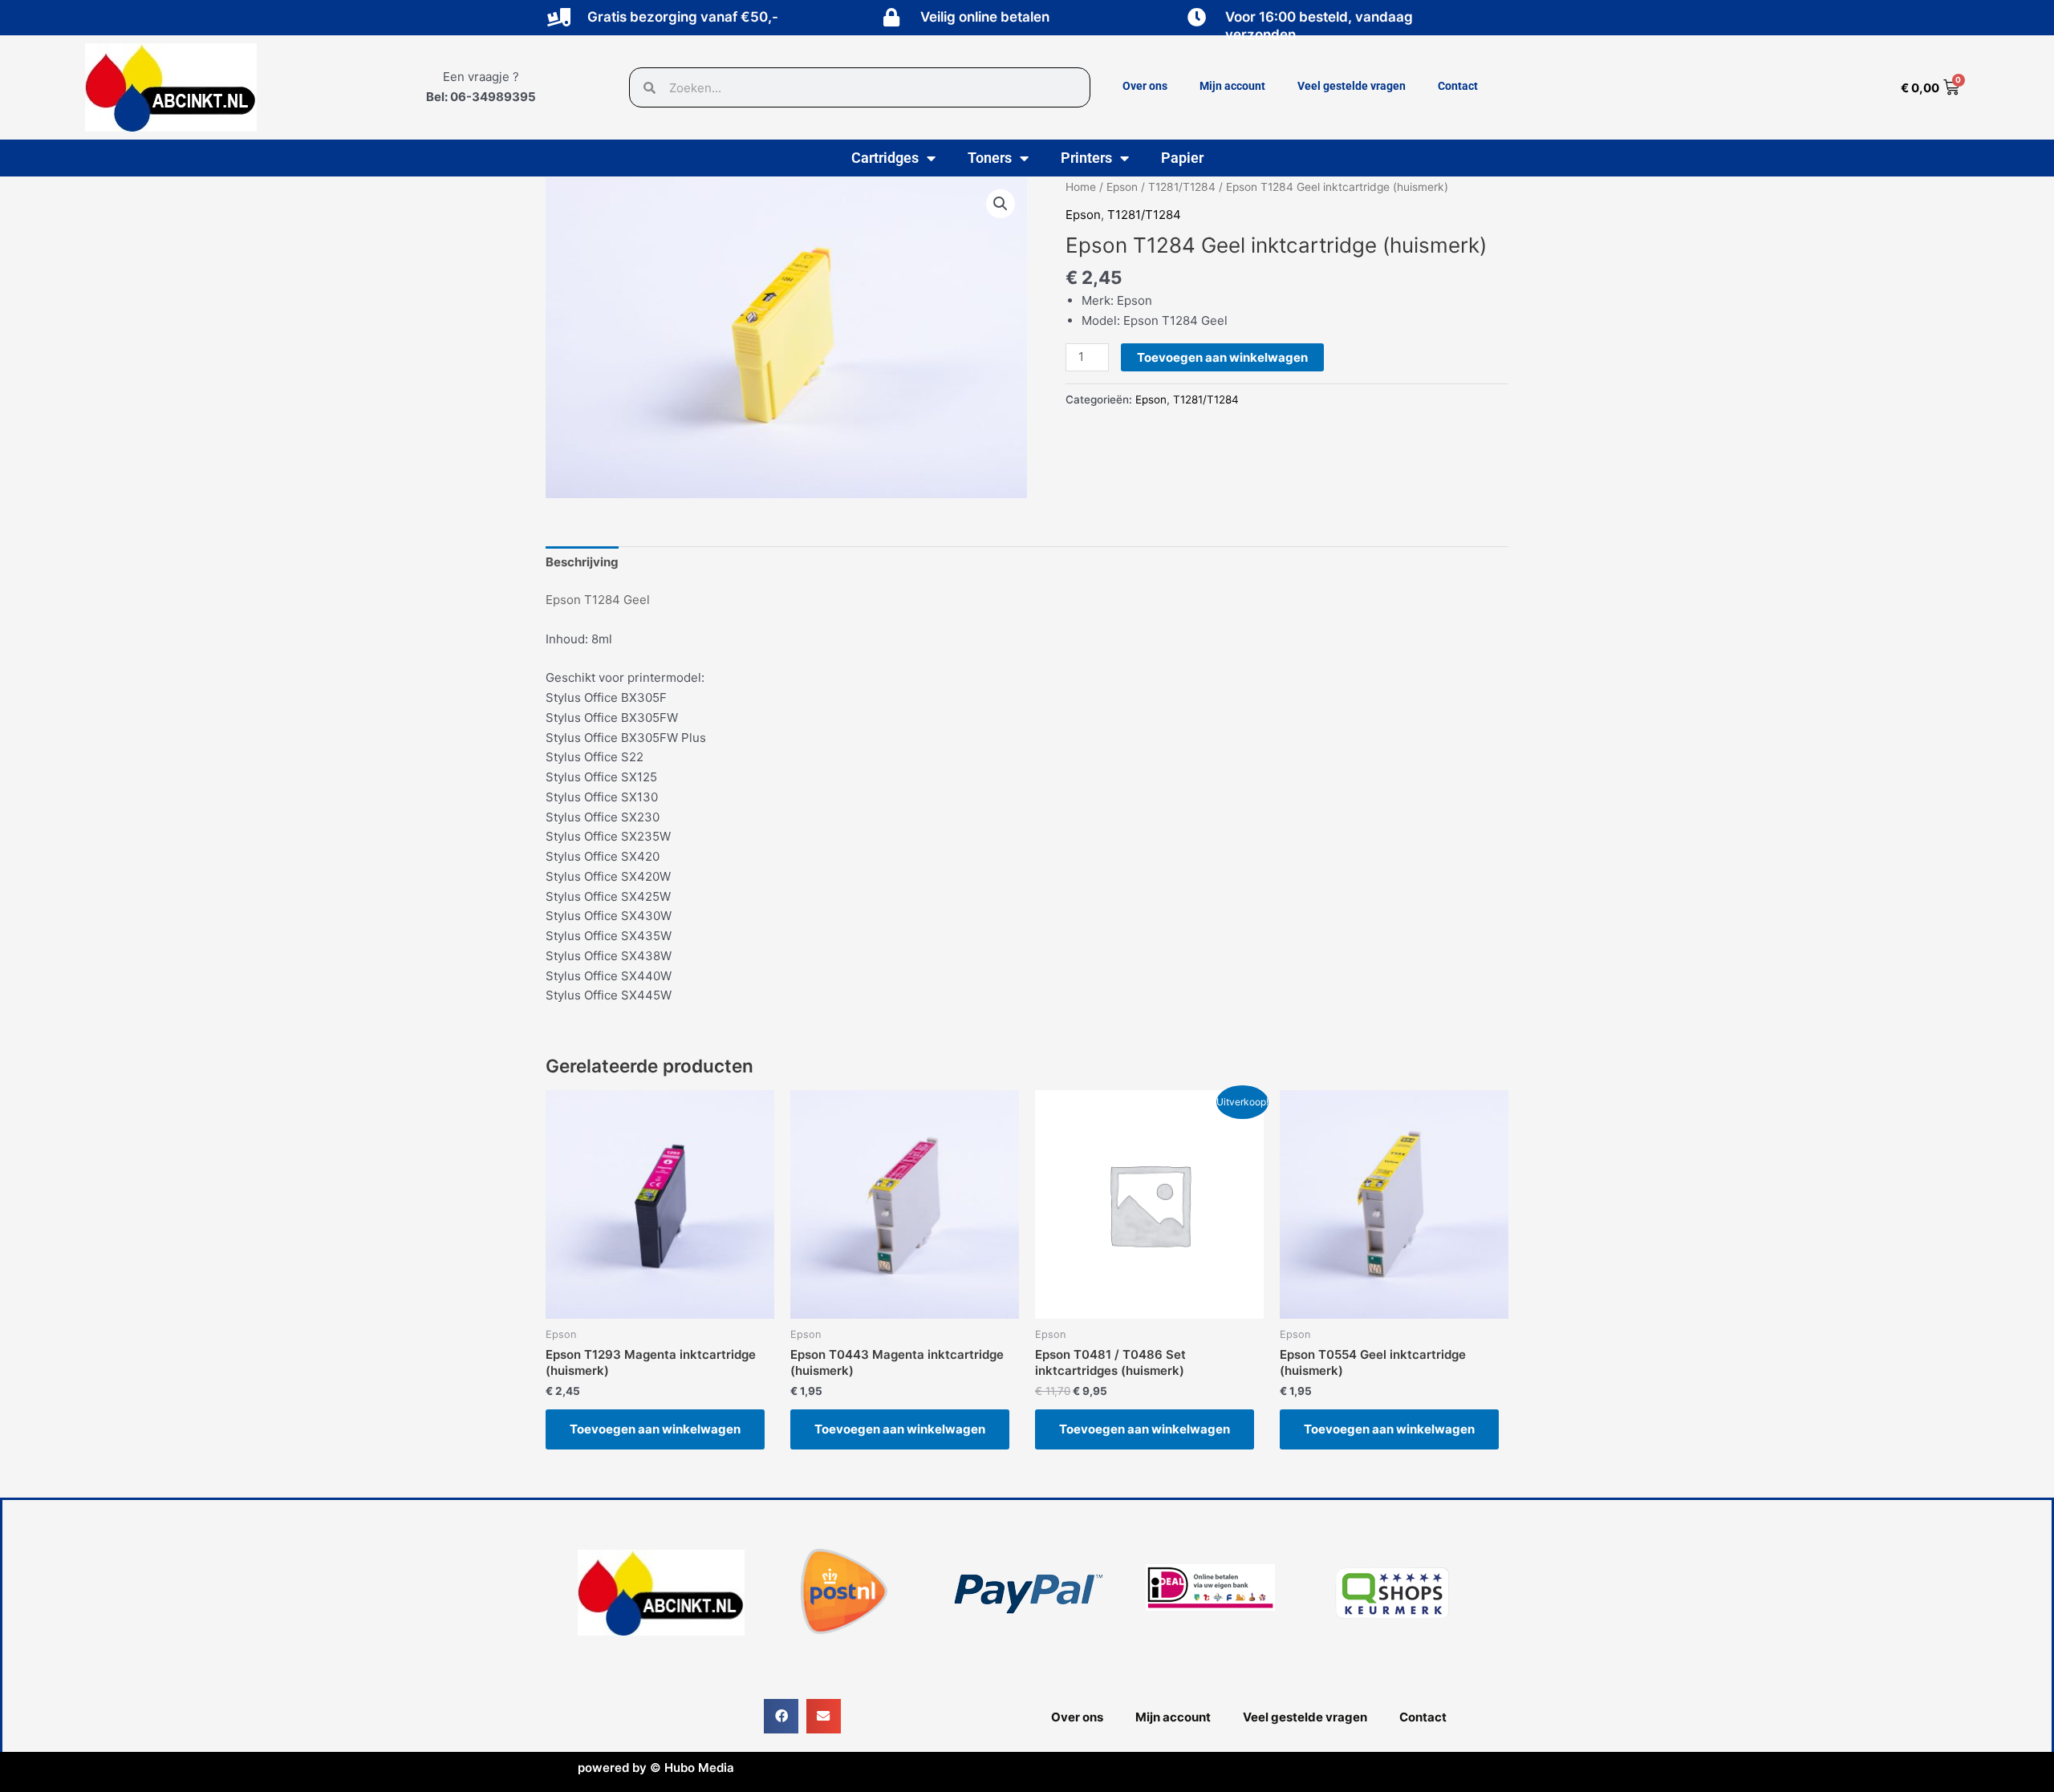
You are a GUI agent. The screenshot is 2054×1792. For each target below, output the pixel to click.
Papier (1182, 158)
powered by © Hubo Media (656, 1768)
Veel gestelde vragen (1352, 86)
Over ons (1145, 86)
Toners (990, 158)
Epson (1122, 187)
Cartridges (885, 158)
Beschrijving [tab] (582, 562)
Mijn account (1232, 86)
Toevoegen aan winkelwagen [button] (655, 1429)
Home (1081, 187)
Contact (1458, 86)
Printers (1086, 158)
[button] (1001, 204)
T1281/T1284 (1182, 187)
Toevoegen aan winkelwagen (1222, 357)
